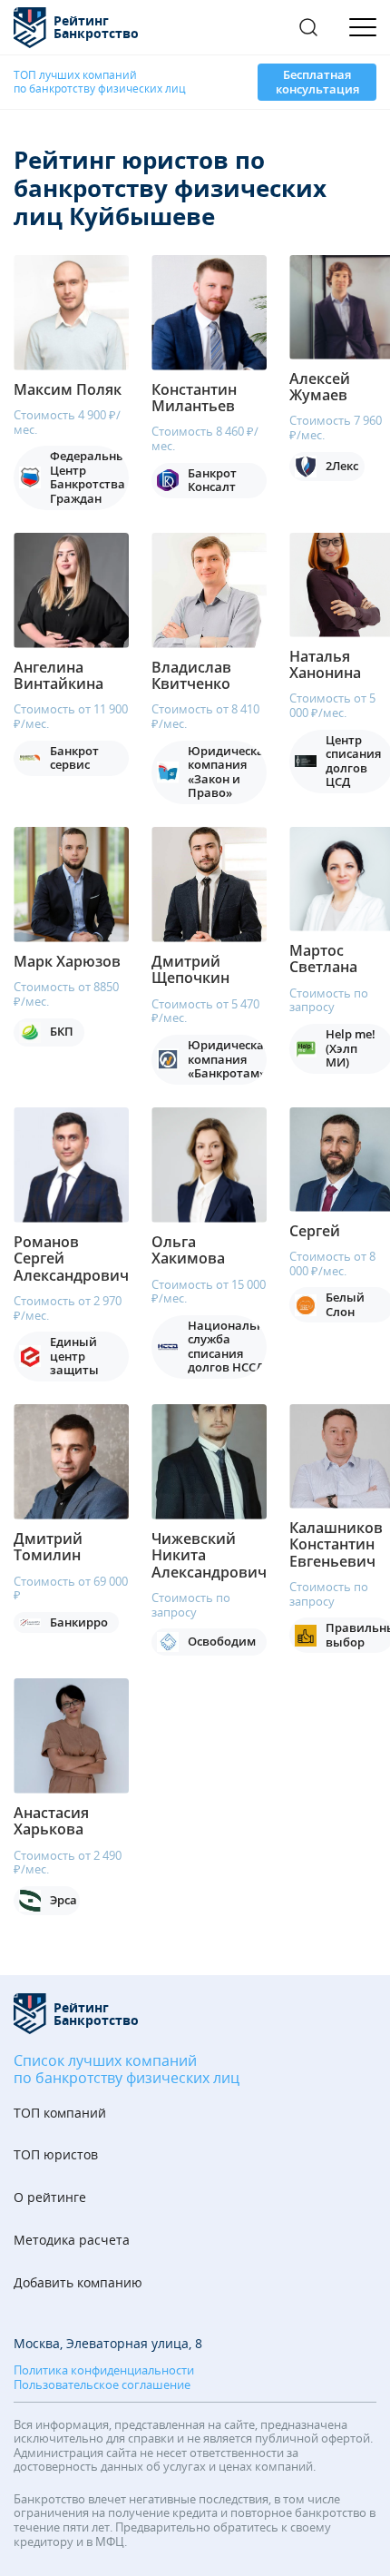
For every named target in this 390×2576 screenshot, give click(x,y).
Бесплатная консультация (317, 82)
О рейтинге (50, 2198)
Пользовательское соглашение (102, 2385)
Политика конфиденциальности (104, 2371)
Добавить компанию (78, 2283)
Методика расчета (72, 2241)
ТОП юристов (56, 2155)
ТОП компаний (60, 2114)
